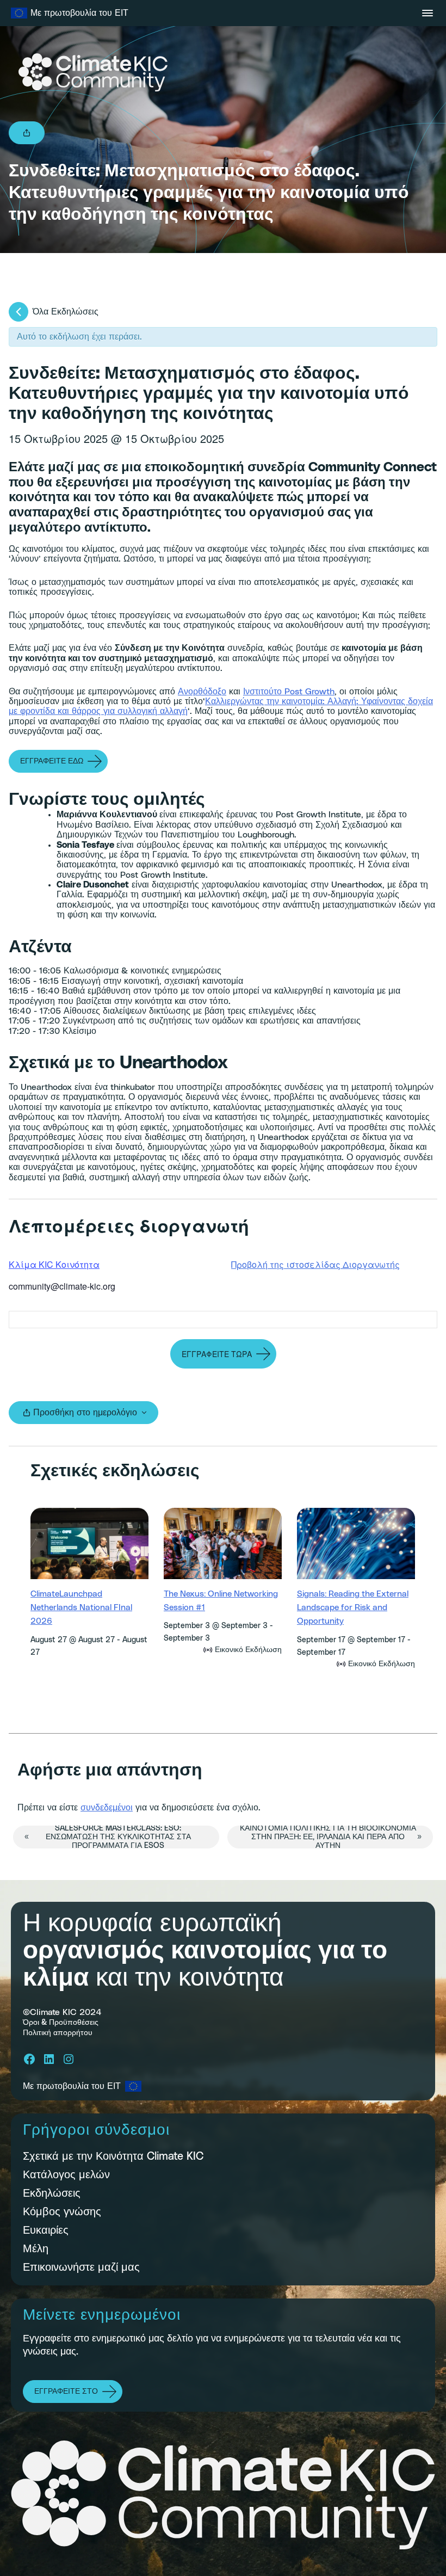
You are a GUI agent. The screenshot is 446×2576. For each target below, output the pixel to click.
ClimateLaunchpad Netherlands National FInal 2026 (81, 1608)
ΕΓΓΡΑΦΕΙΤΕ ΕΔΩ (52, 761)
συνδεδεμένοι (107, 1808)
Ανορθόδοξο (202, 692)
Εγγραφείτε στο (66, 2392)
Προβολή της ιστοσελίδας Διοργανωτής (315, 1264)
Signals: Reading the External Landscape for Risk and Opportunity (353, 1608)
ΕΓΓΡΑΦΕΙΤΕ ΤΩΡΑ (217, 1354)
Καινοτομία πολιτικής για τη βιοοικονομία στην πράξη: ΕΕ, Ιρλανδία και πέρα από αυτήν (331, 1837)
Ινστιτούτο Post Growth (289, 692)
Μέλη (36, 2249)
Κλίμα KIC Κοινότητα (54, 1264)
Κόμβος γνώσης (62, 2212)
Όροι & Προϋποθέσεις (61, 2023)
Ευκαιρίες (46, 2230)
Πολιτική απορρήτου (58, 2033)
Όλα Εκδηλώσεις (66, 312)
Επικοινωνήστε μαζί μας (81, 2267)
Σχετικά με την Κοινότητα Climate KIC (113, 2156)
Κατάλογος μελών (66, 2175)
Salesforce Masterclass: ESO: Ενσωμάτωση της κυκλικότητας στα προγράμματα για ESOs (108, 1837)
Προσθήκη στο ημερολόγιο (85, 1413)
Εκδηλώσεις (52, 2193)
